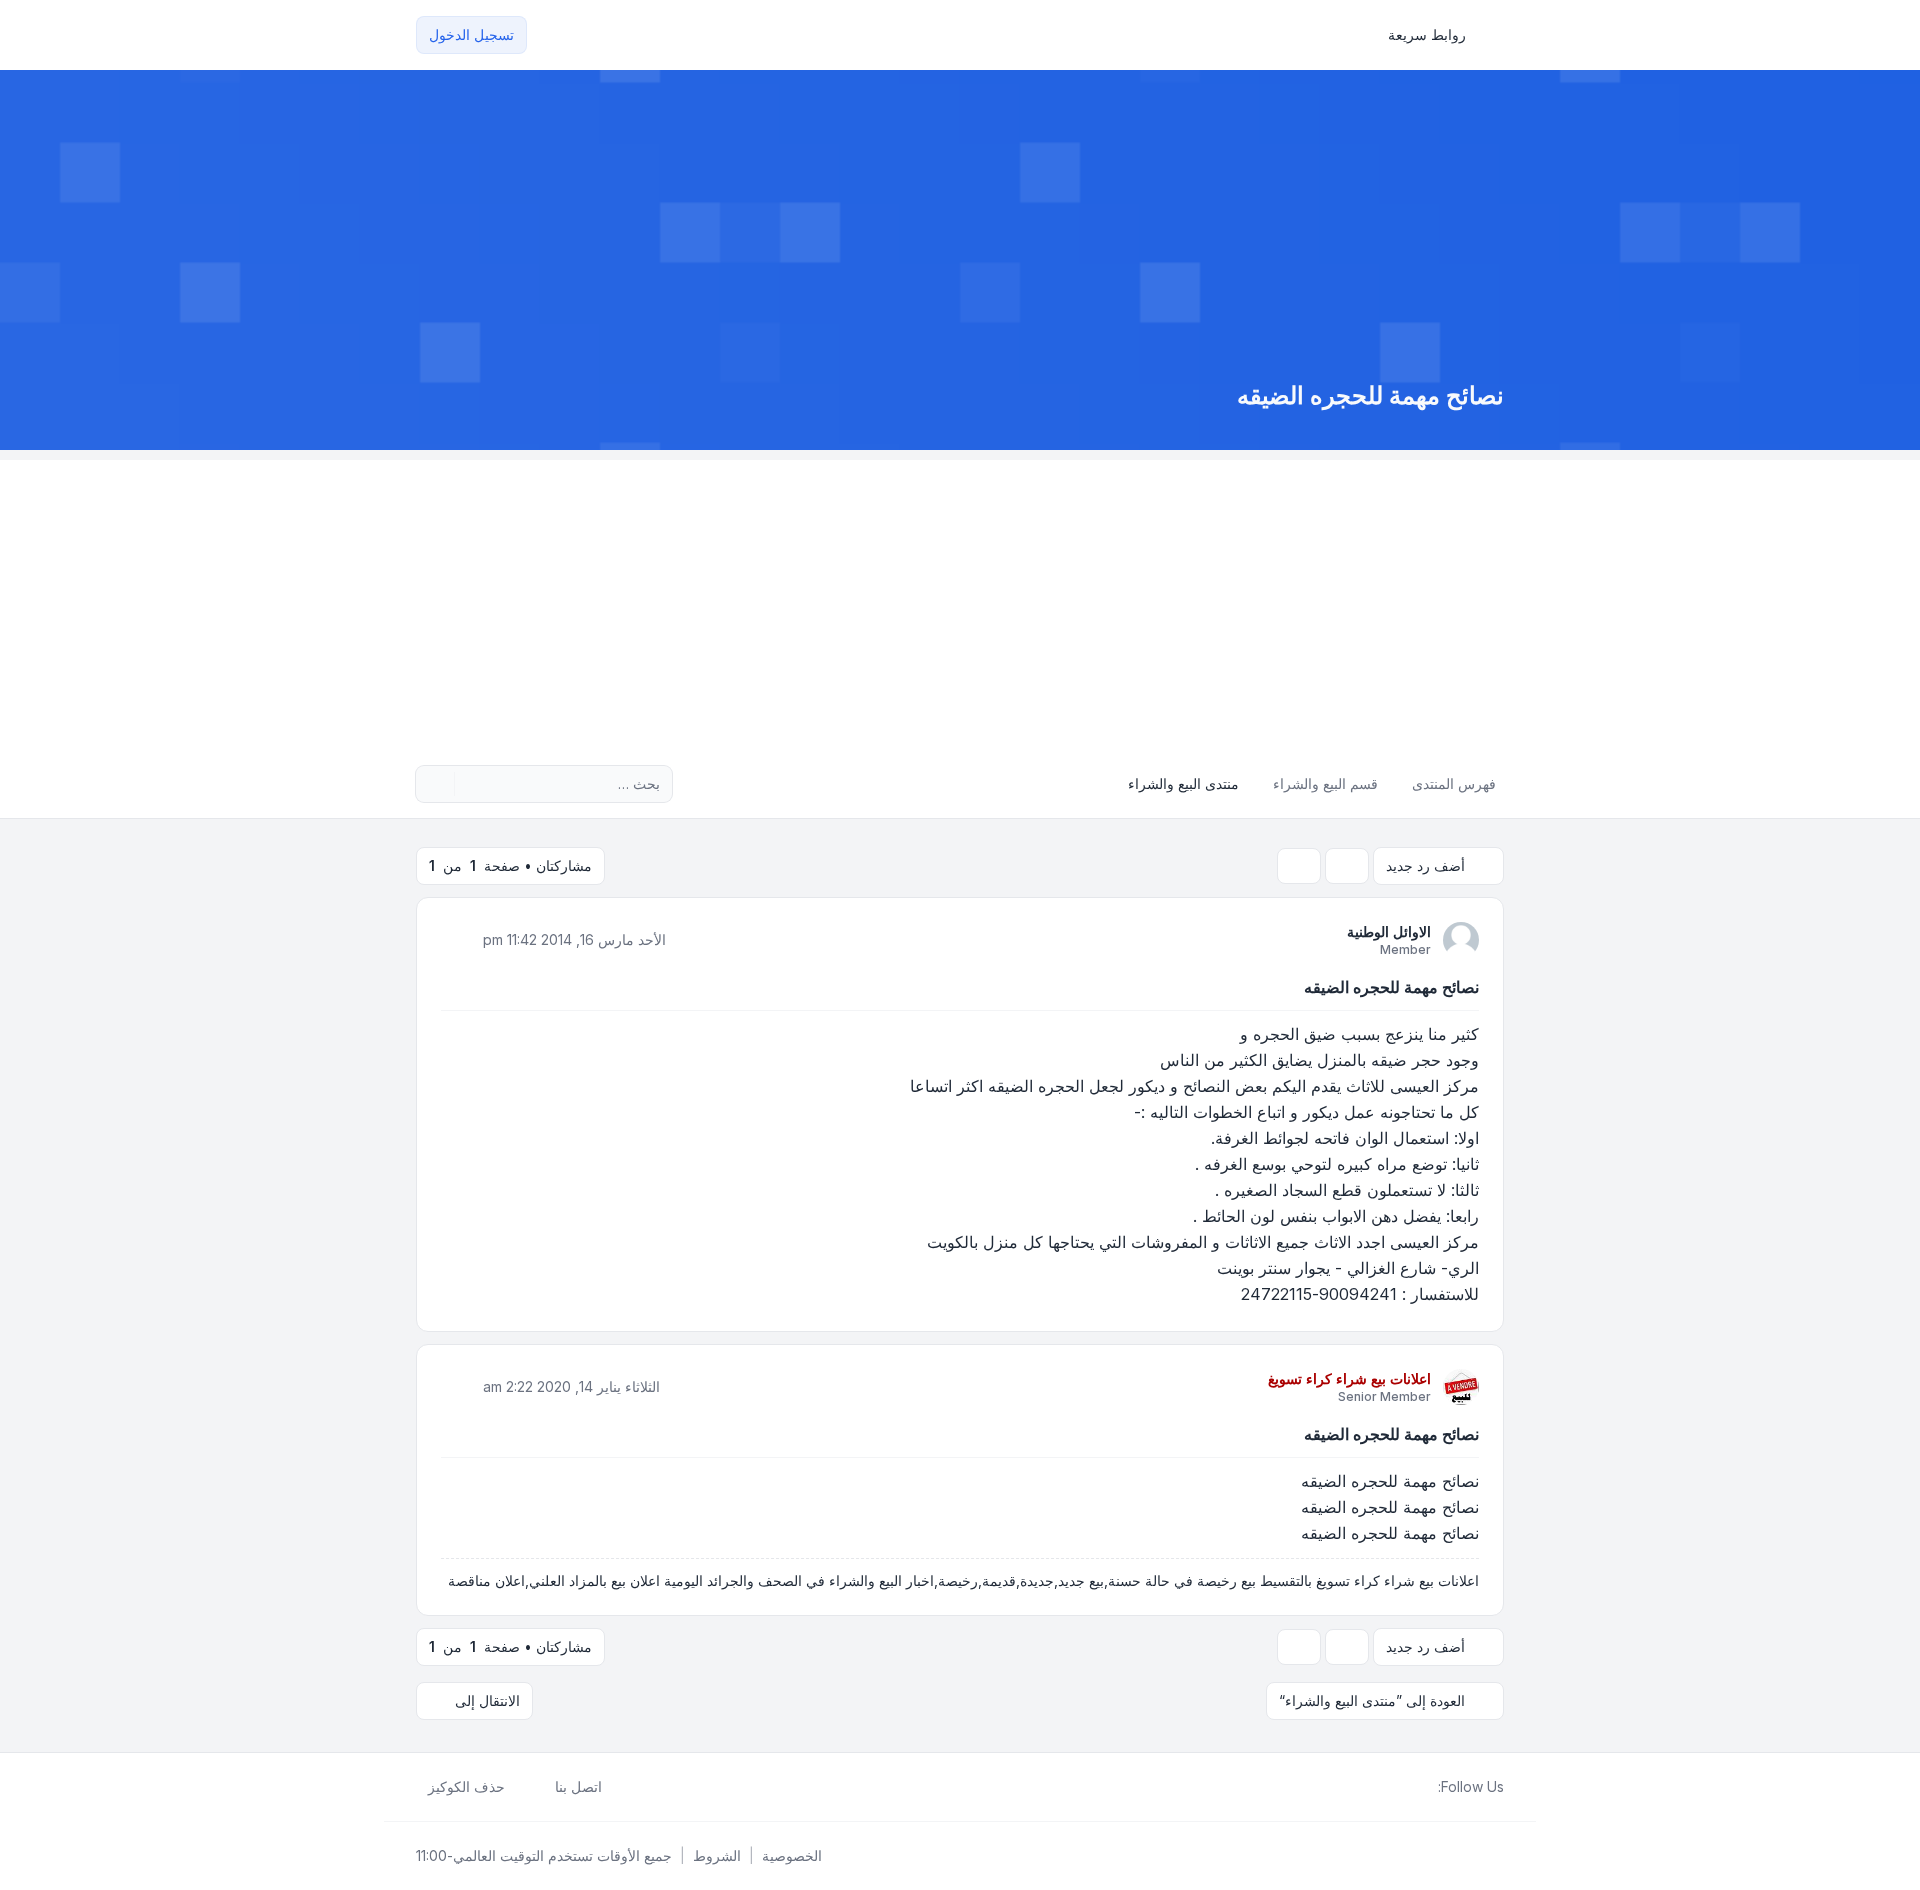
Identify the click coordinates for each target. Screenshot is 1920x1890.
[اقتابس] (458, 939)
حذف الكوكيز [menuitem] (466, 1786)
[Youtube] (1394, 1787)
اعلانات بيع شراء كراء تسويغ (1349, 1378)
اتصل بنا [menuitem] (578, 1786)
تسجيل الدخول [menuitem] (471, 34)
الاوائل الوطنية (1389, 931)
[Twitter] (1410, 1787)
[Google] (1378, 1787)
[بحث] (472, 784)
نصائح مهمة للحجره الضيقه (1391, 987)
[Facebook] (1426, 1787)
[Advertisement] (960, 600)
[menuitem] (1436, 35)
